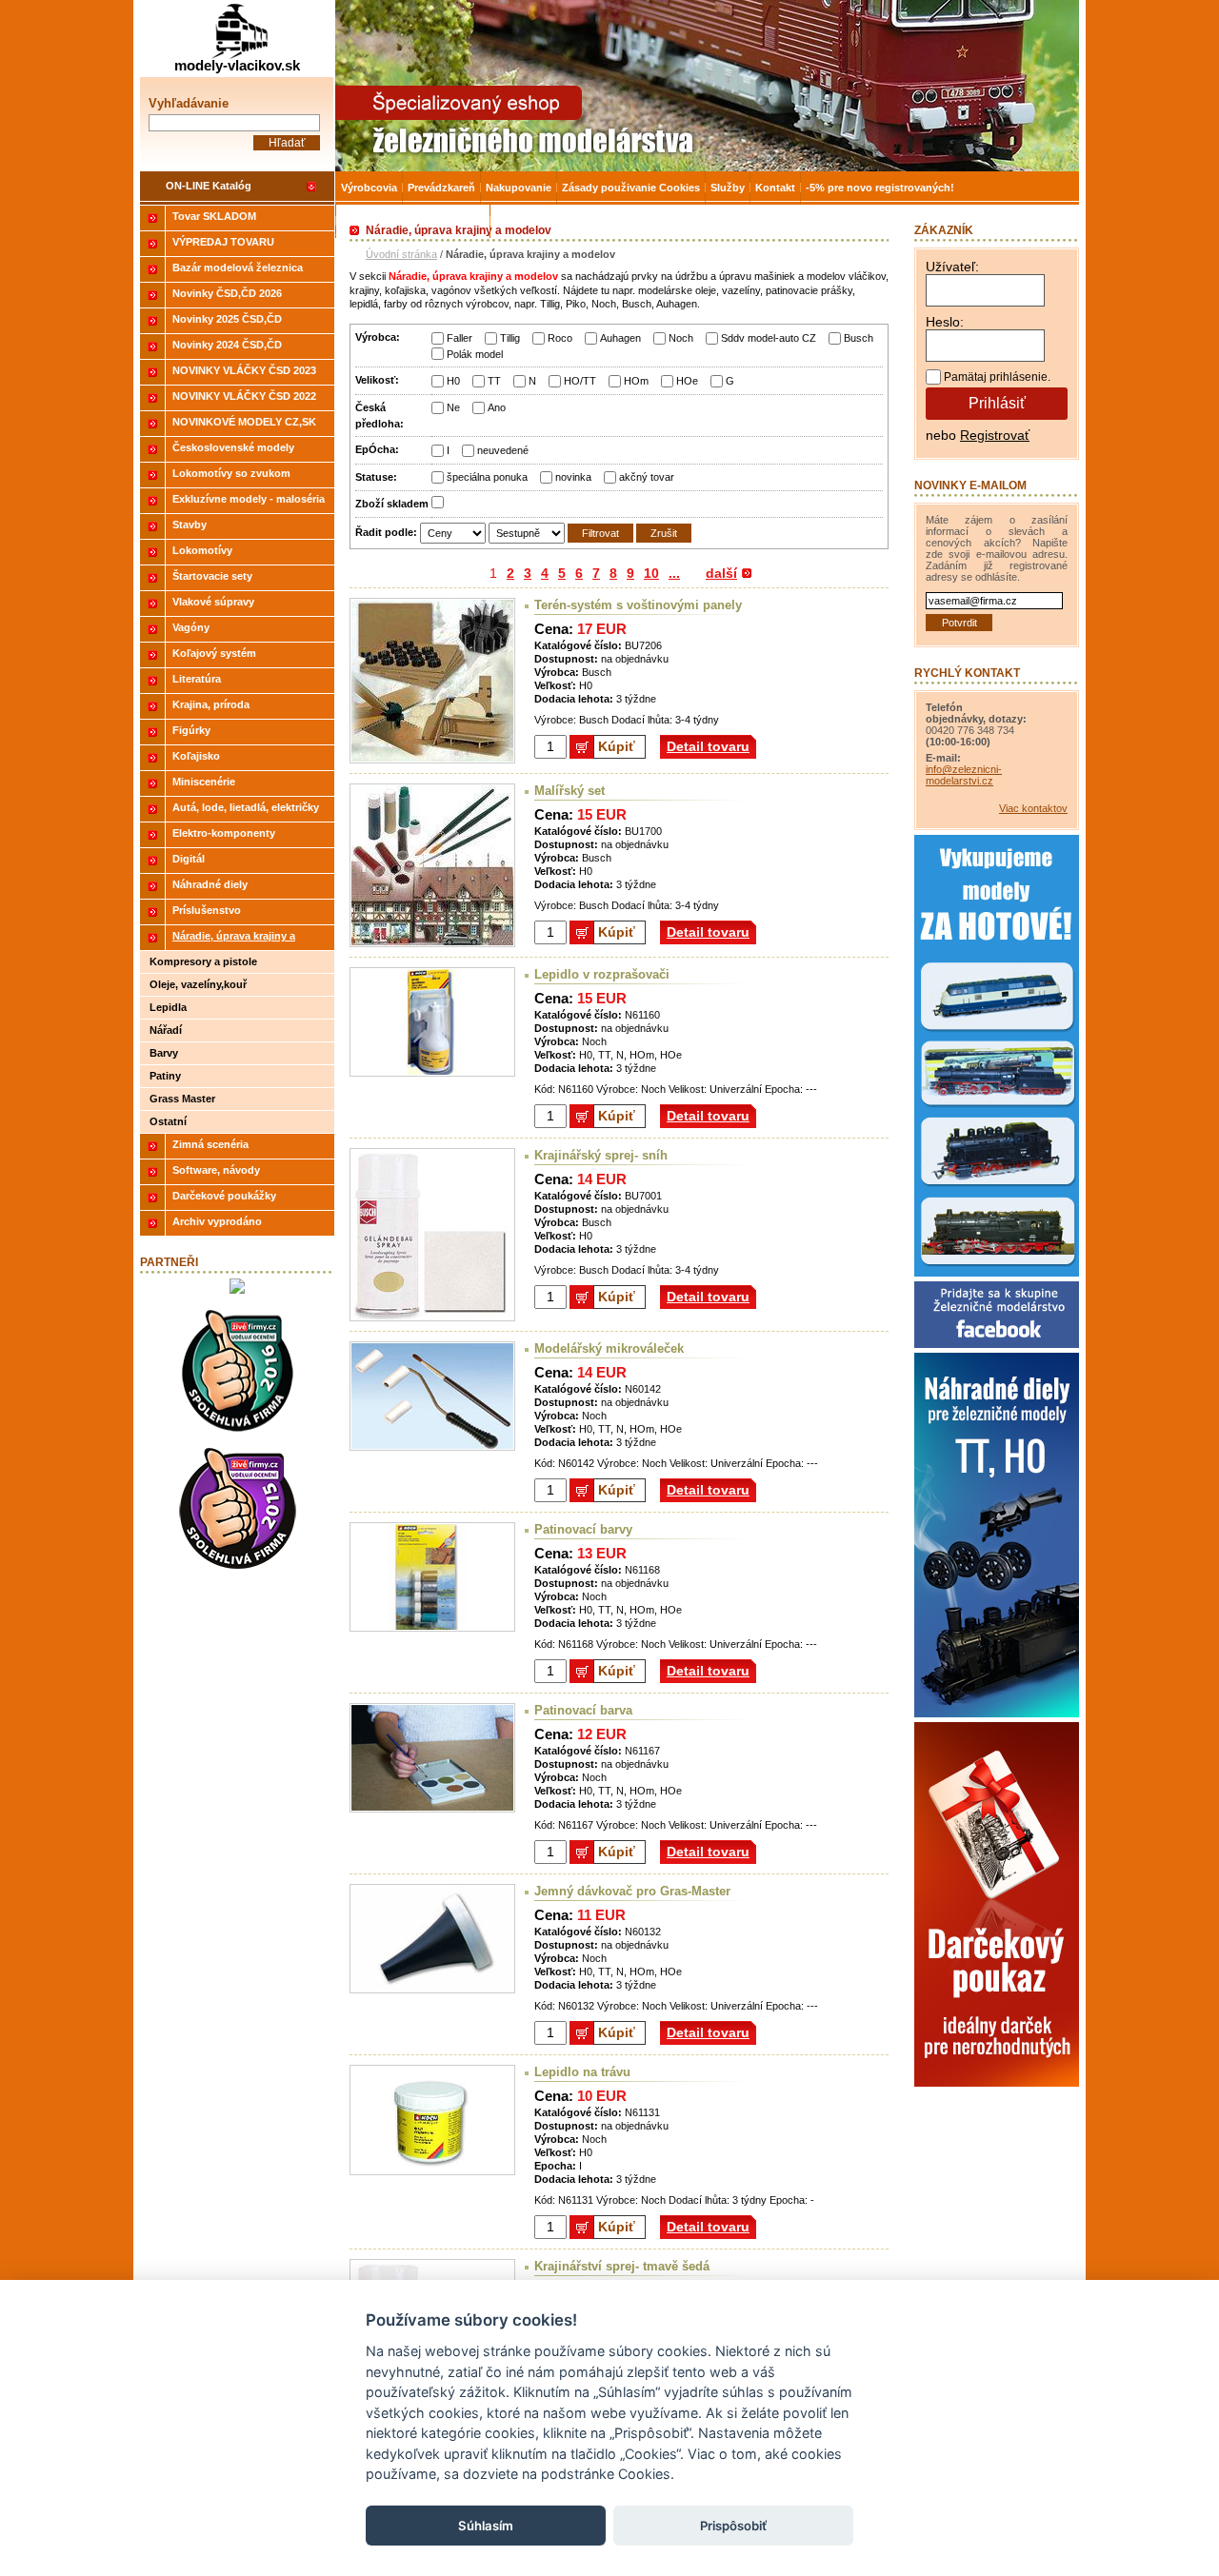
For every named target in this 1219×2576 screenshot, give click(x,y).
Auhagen (620, 338)
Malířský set (570, 791)
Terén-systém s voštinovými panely (638, 605)
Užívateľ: (952, 267)
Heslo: (945, 322)
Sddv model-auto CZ (769, 338)
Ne (453, 407)
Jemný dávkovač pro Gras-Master (632, 1891)
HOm (636, 381)
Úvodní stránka (401, 254)
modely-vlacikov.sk (237, 65)
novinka (573, 477)
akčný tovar (647, 477)
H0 (453, 381)
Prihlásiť (997, 403)
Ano (497, 407)
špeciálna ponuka (487, 477)
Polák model (475, 354)
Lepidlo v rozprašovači (602, 974)
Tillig (510, 338)
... (674, 573)
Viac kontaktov (1033, 808)
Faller (460, 338)
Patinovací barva (583, 1710)
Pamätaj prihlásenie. (997, 377)
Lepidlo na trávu (582, 2072)
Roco (560, 338)
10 (651, 573)
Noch (681, 338)
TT (494, 381)
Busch (859, 338)
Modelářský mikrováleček (609, 1348)
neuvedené (503, 450)
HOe (687, 381)
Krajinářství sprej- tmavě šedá (622, 2266)
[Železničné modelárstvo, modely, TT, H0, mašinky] (707, 86)
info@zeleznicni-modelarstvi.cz (964, 775)
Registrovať (995, 435)
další (721, 573)
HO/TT (580, 381)
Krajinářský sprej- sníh (601, 1155)
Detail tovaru (708, 746)
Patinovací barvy (583, 1529)
